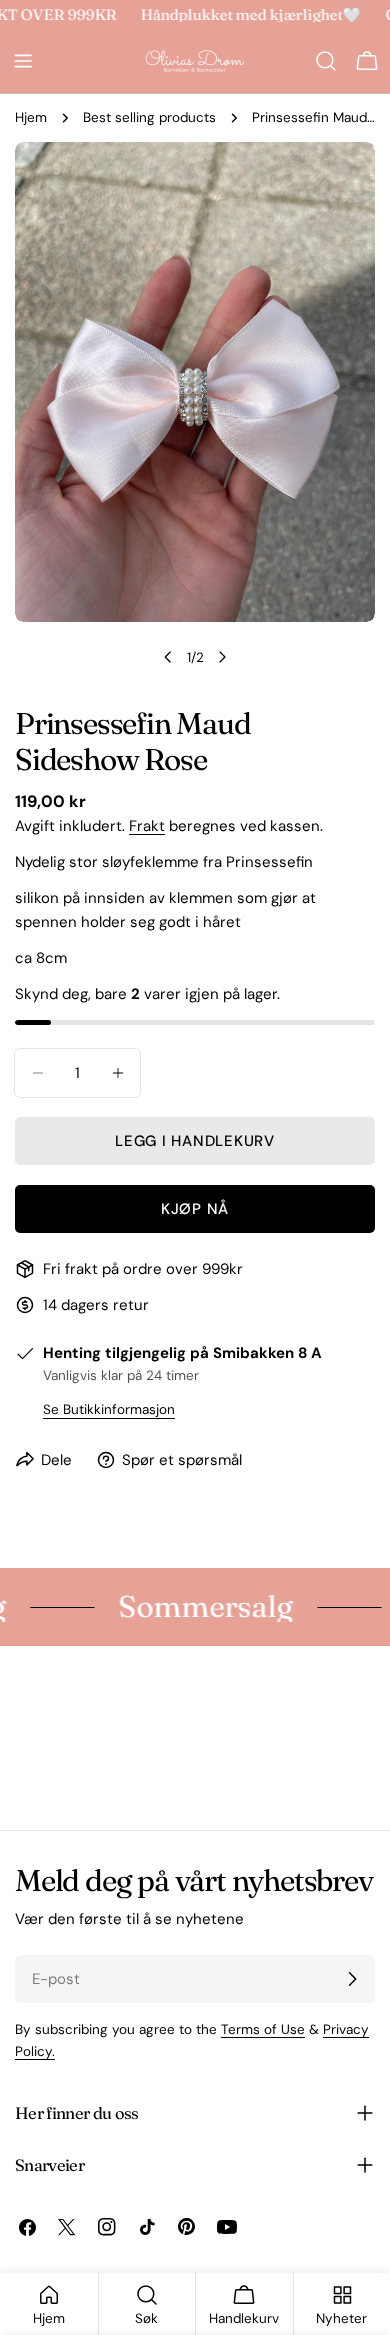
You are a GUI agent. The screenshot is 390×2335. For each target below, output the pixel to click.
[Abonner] (352, 1979)
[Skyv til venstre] (168, 657)
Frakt (147, 826)
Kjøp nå (195, 1209)
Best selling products (149, 117)
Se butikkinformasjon (109, 1409)
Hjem (31, 117)
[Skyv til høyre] (222, 657)
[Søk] (326, 61)
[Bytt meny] (23, 61)
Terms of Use (263, 2029)
